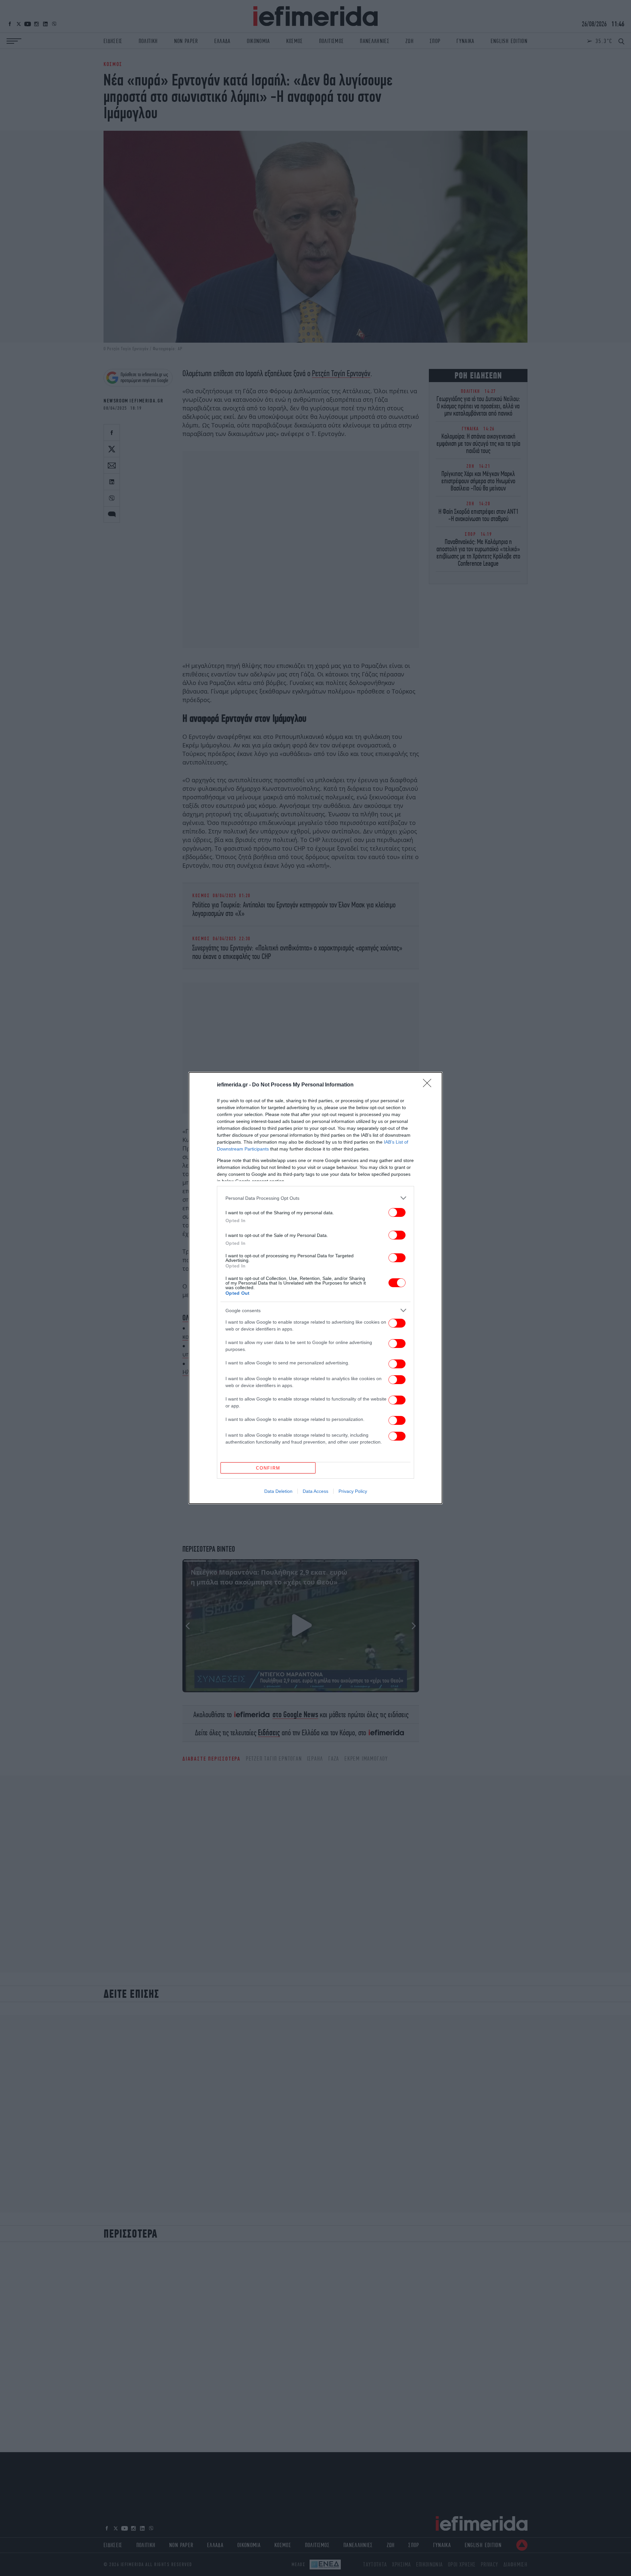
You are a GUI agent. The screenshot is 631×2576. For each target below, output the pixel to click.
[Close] (429, 1085)
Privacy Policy (353, 1491)
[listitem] (315, 1198)
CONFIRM (268, 1468)
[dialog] (315, 1288)
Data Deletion (278, 1491)
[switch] (397, 1212)
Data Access (315, 1491)
